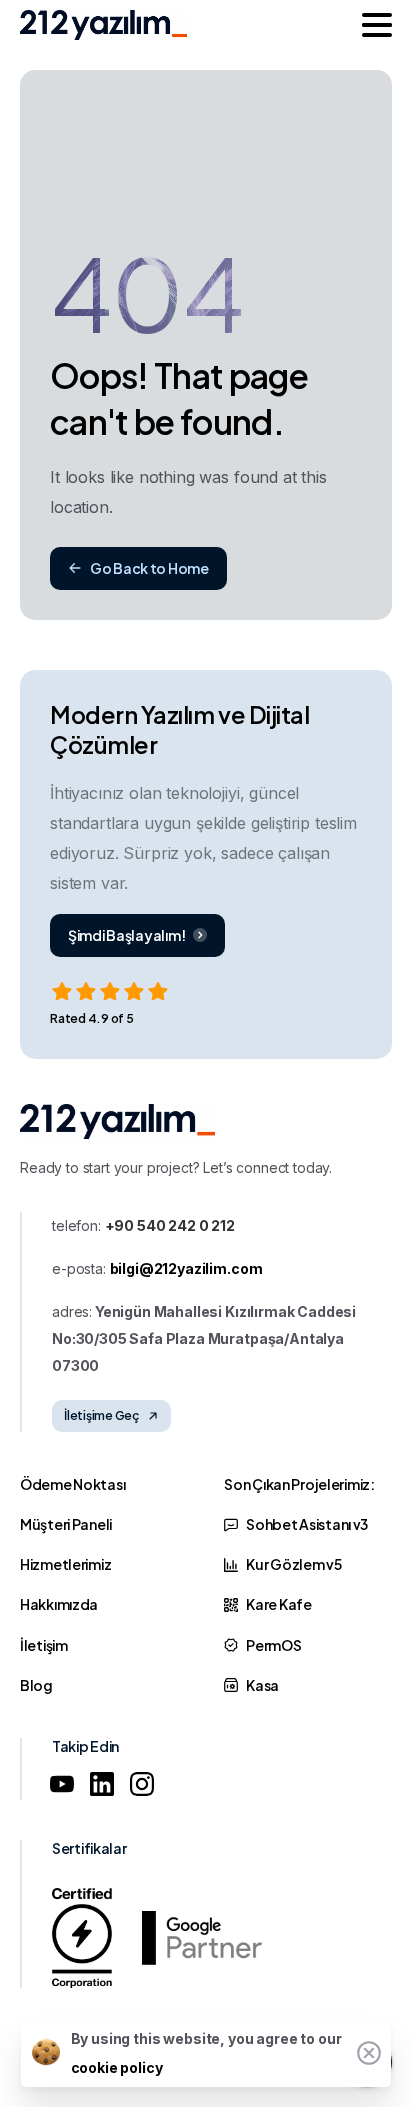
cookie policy (117, 2067)
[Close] (369, 2053)
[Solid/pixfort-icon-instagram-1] (142, 1783)
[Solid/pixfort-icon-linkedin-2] (102, 1783)
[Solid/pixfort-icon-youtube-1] (62, 1783)
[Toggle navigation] (377, 25)
